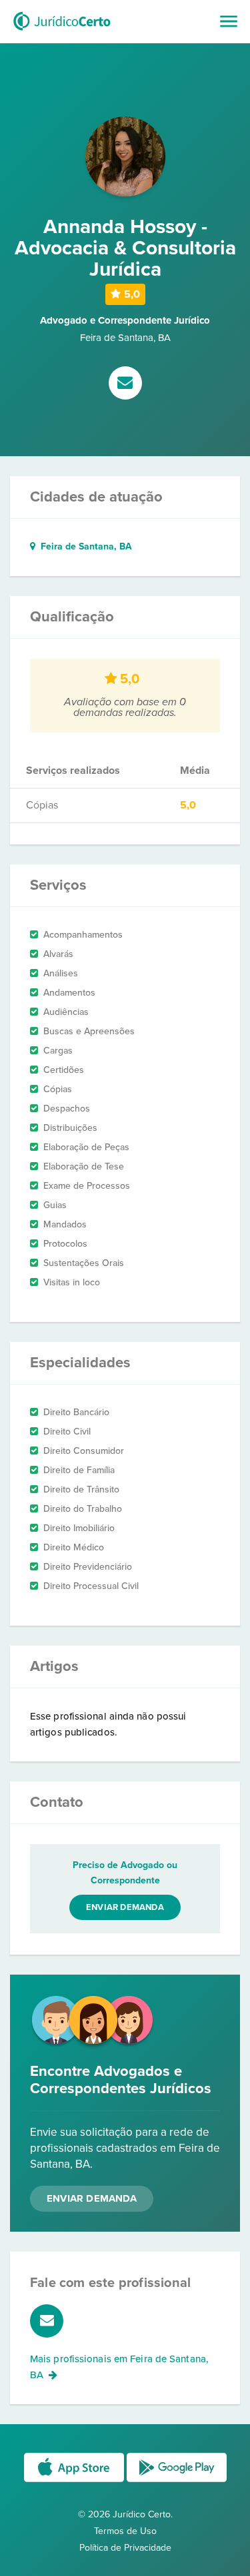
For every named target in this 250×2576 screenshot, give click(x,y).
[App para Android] (177, 2481)
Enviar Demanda (92, 2198)
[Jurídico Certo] (62, 32)
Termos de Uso (125, 2531)
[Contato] (125, 384)
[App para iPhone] (75, 2481)
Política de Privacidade (125, 2548)
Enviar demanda (125, 1907)
